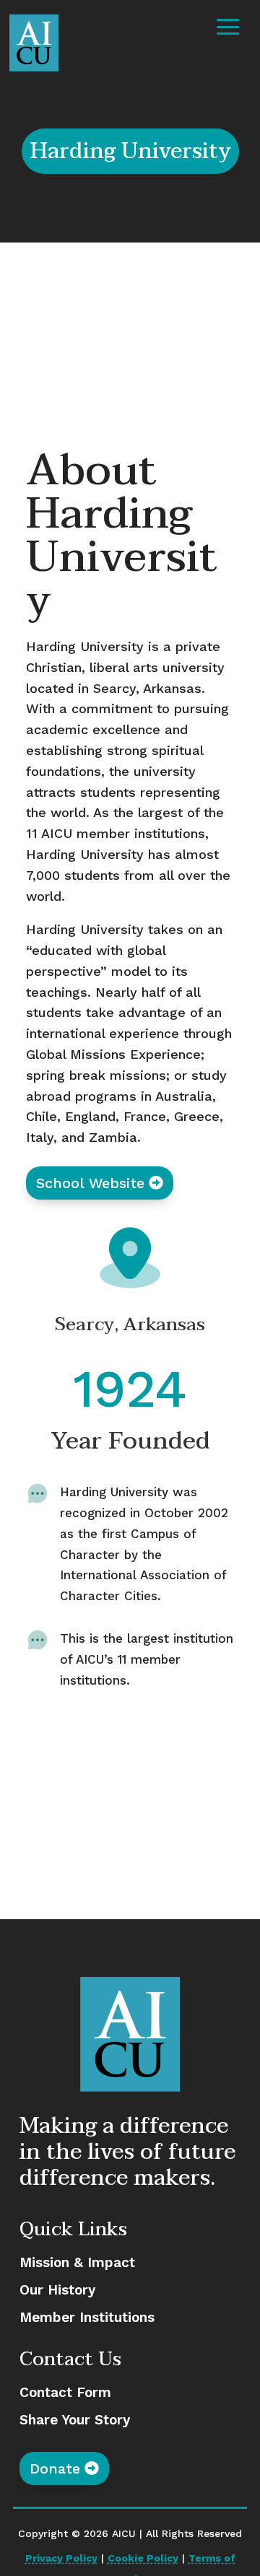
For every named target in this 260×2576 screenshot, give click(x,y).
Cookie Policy (143, 2558)
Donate (55, 2468)
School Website (90, 1183)
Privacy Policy (61, 2558)
